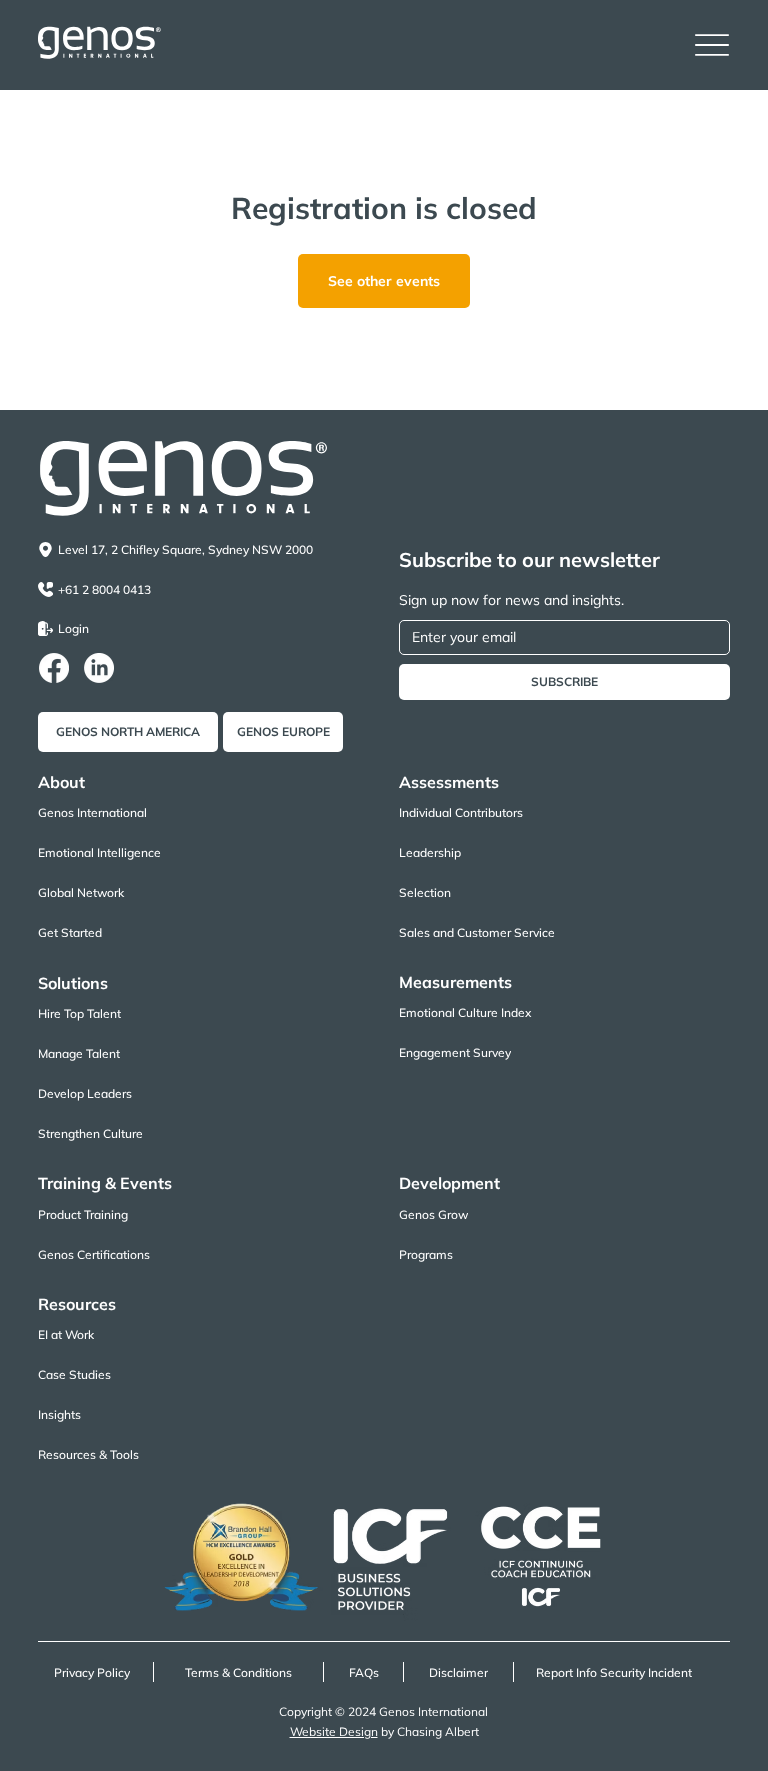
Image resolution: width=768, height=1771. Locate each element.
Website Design (334, 1731)
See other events (384, 281)
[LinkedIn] (99, 668)
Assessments (449, 782)
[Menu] (712, 45)
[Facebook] (54, 668)
